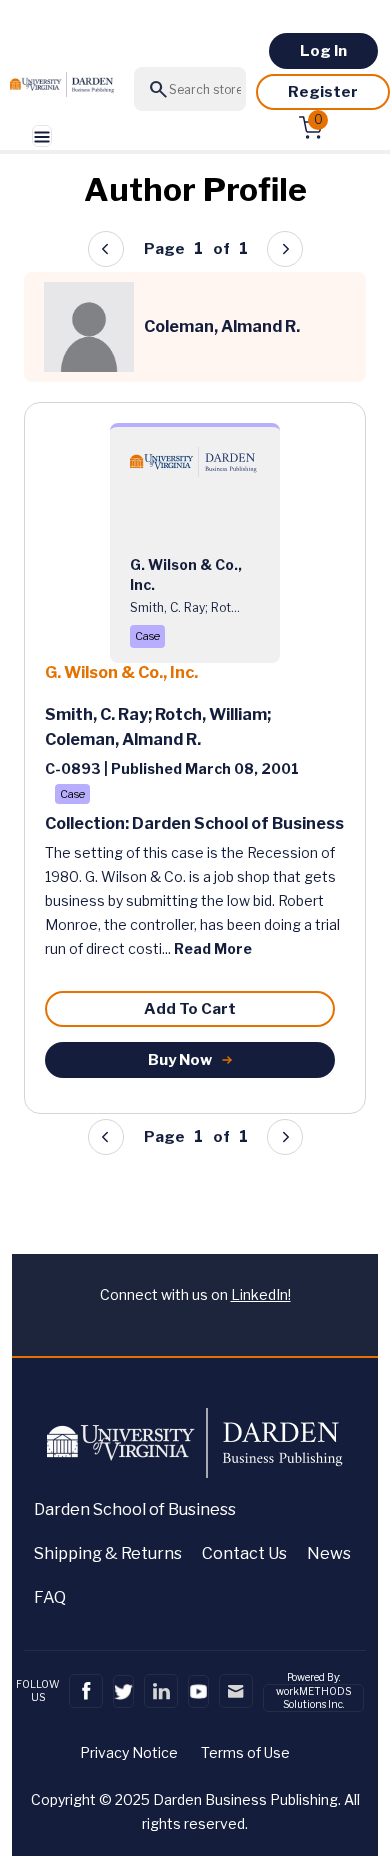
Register (323, 92)
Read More (213, 948)
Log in (323, 51)
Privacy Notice (129, 1752)
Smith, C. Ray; (100, 714)
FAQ (50, 1597)
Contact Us (244, 1553)
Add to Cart (190, 1009)
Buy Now (180, 1060)
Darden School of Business (135, 1509)
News (329, 1553)
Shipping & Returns (108, 1553)
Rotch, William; (213, 714)
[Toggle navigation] (42, 136)
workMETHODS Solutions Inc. (313, 1697)
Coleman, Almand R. (123, 739)
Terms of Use (245, 1752)
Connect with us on (195, 1294)
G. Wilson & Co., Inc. (121, 672)
